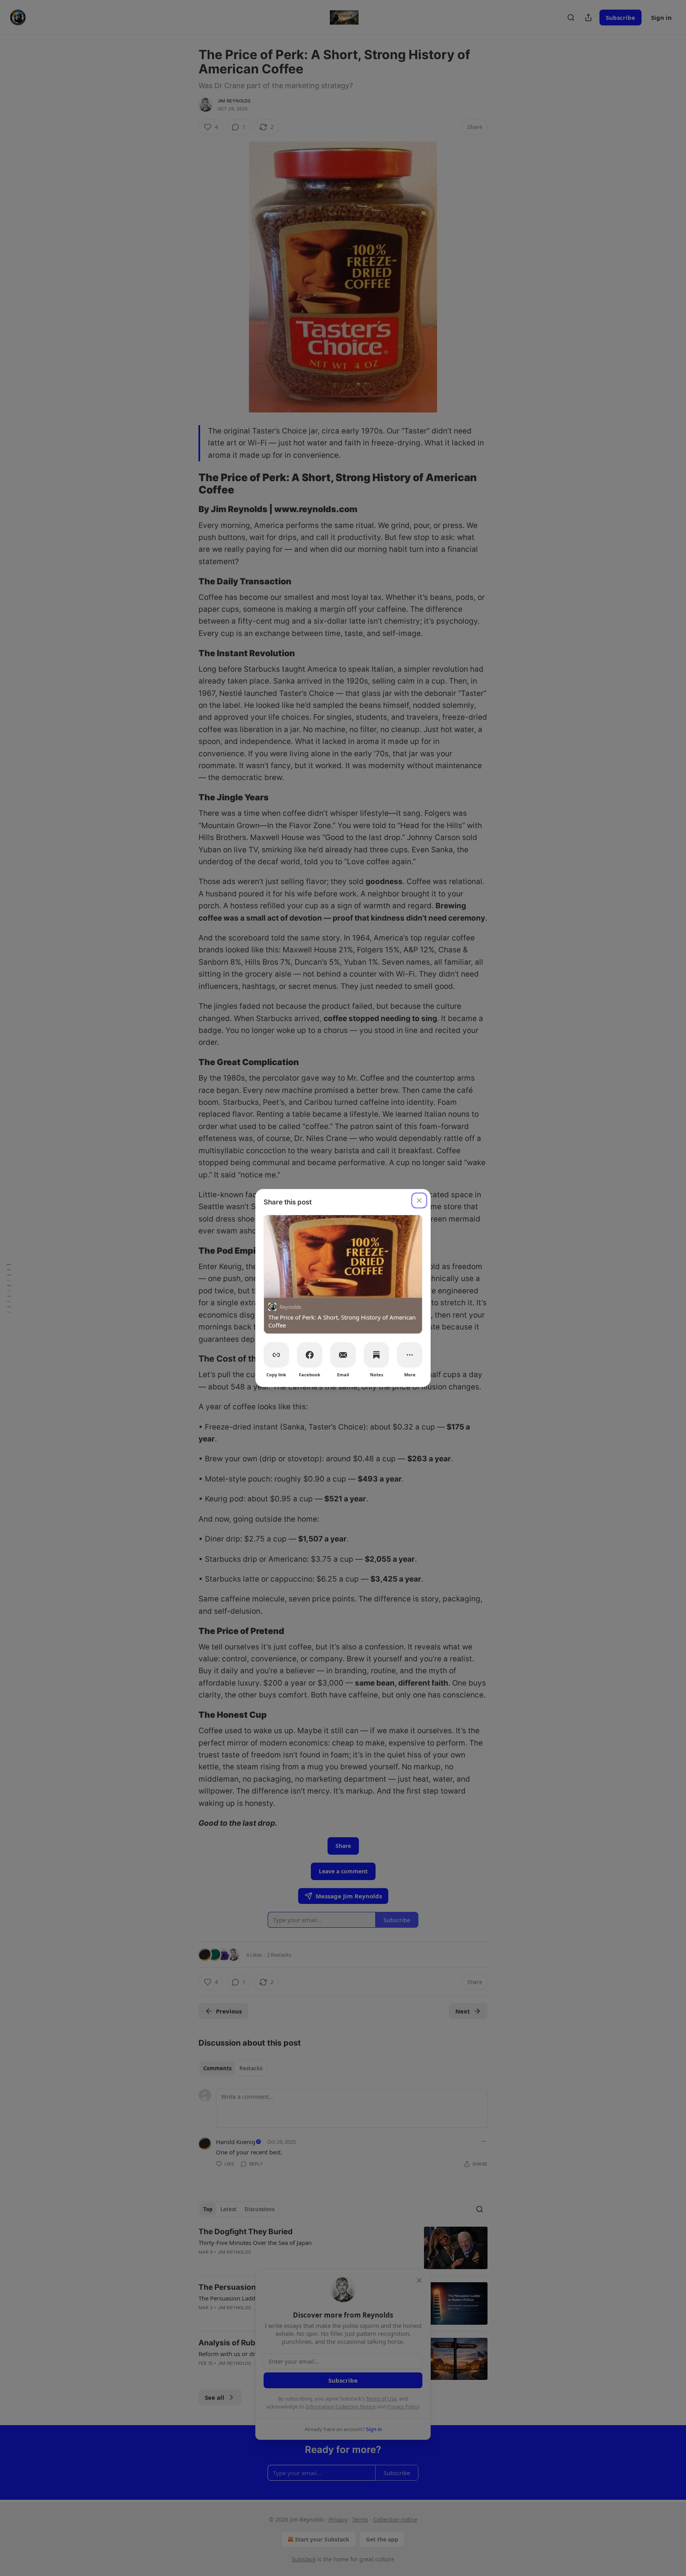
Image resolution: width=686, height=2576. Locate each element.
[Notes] (376, 1355)
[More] (410, 1355)
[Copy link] (276, 1355)
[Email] (343, 1355)
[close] (419, 1200)
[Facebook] (310, 1355)
